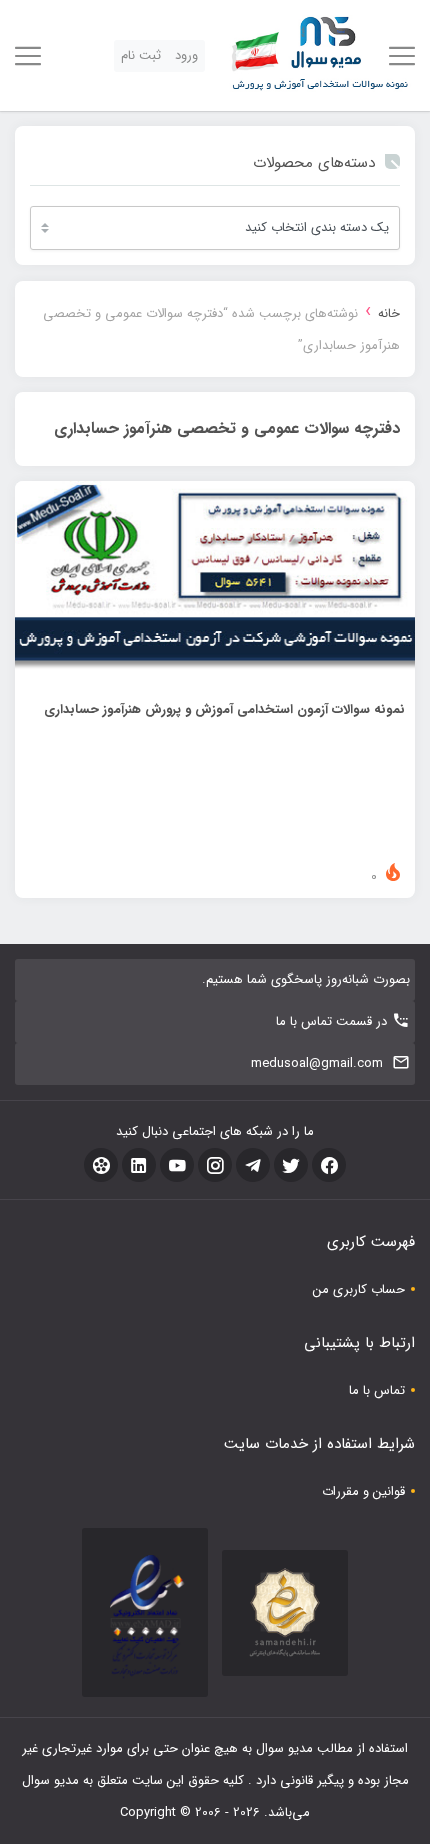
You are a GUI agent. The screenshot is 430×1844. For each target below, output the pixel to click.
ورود (186, 55)
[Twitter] (291, 1165)
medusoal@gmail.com (317, 1063)
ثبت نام (141, 55)
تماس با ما (377, 1390)
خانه (389, 313)
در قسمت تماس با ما (331, 1021)
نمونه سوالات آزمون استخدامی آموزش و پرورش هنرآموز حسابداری (224, 709)
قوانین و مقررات (363, 1491)
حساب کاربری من (359, 1289)
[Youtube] (177, 1165)
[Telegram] (253, 1165)
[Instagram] (215, 1165)
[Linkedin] (139, 1165)
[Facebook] (329, 1165)
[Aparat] (101, 1165)
